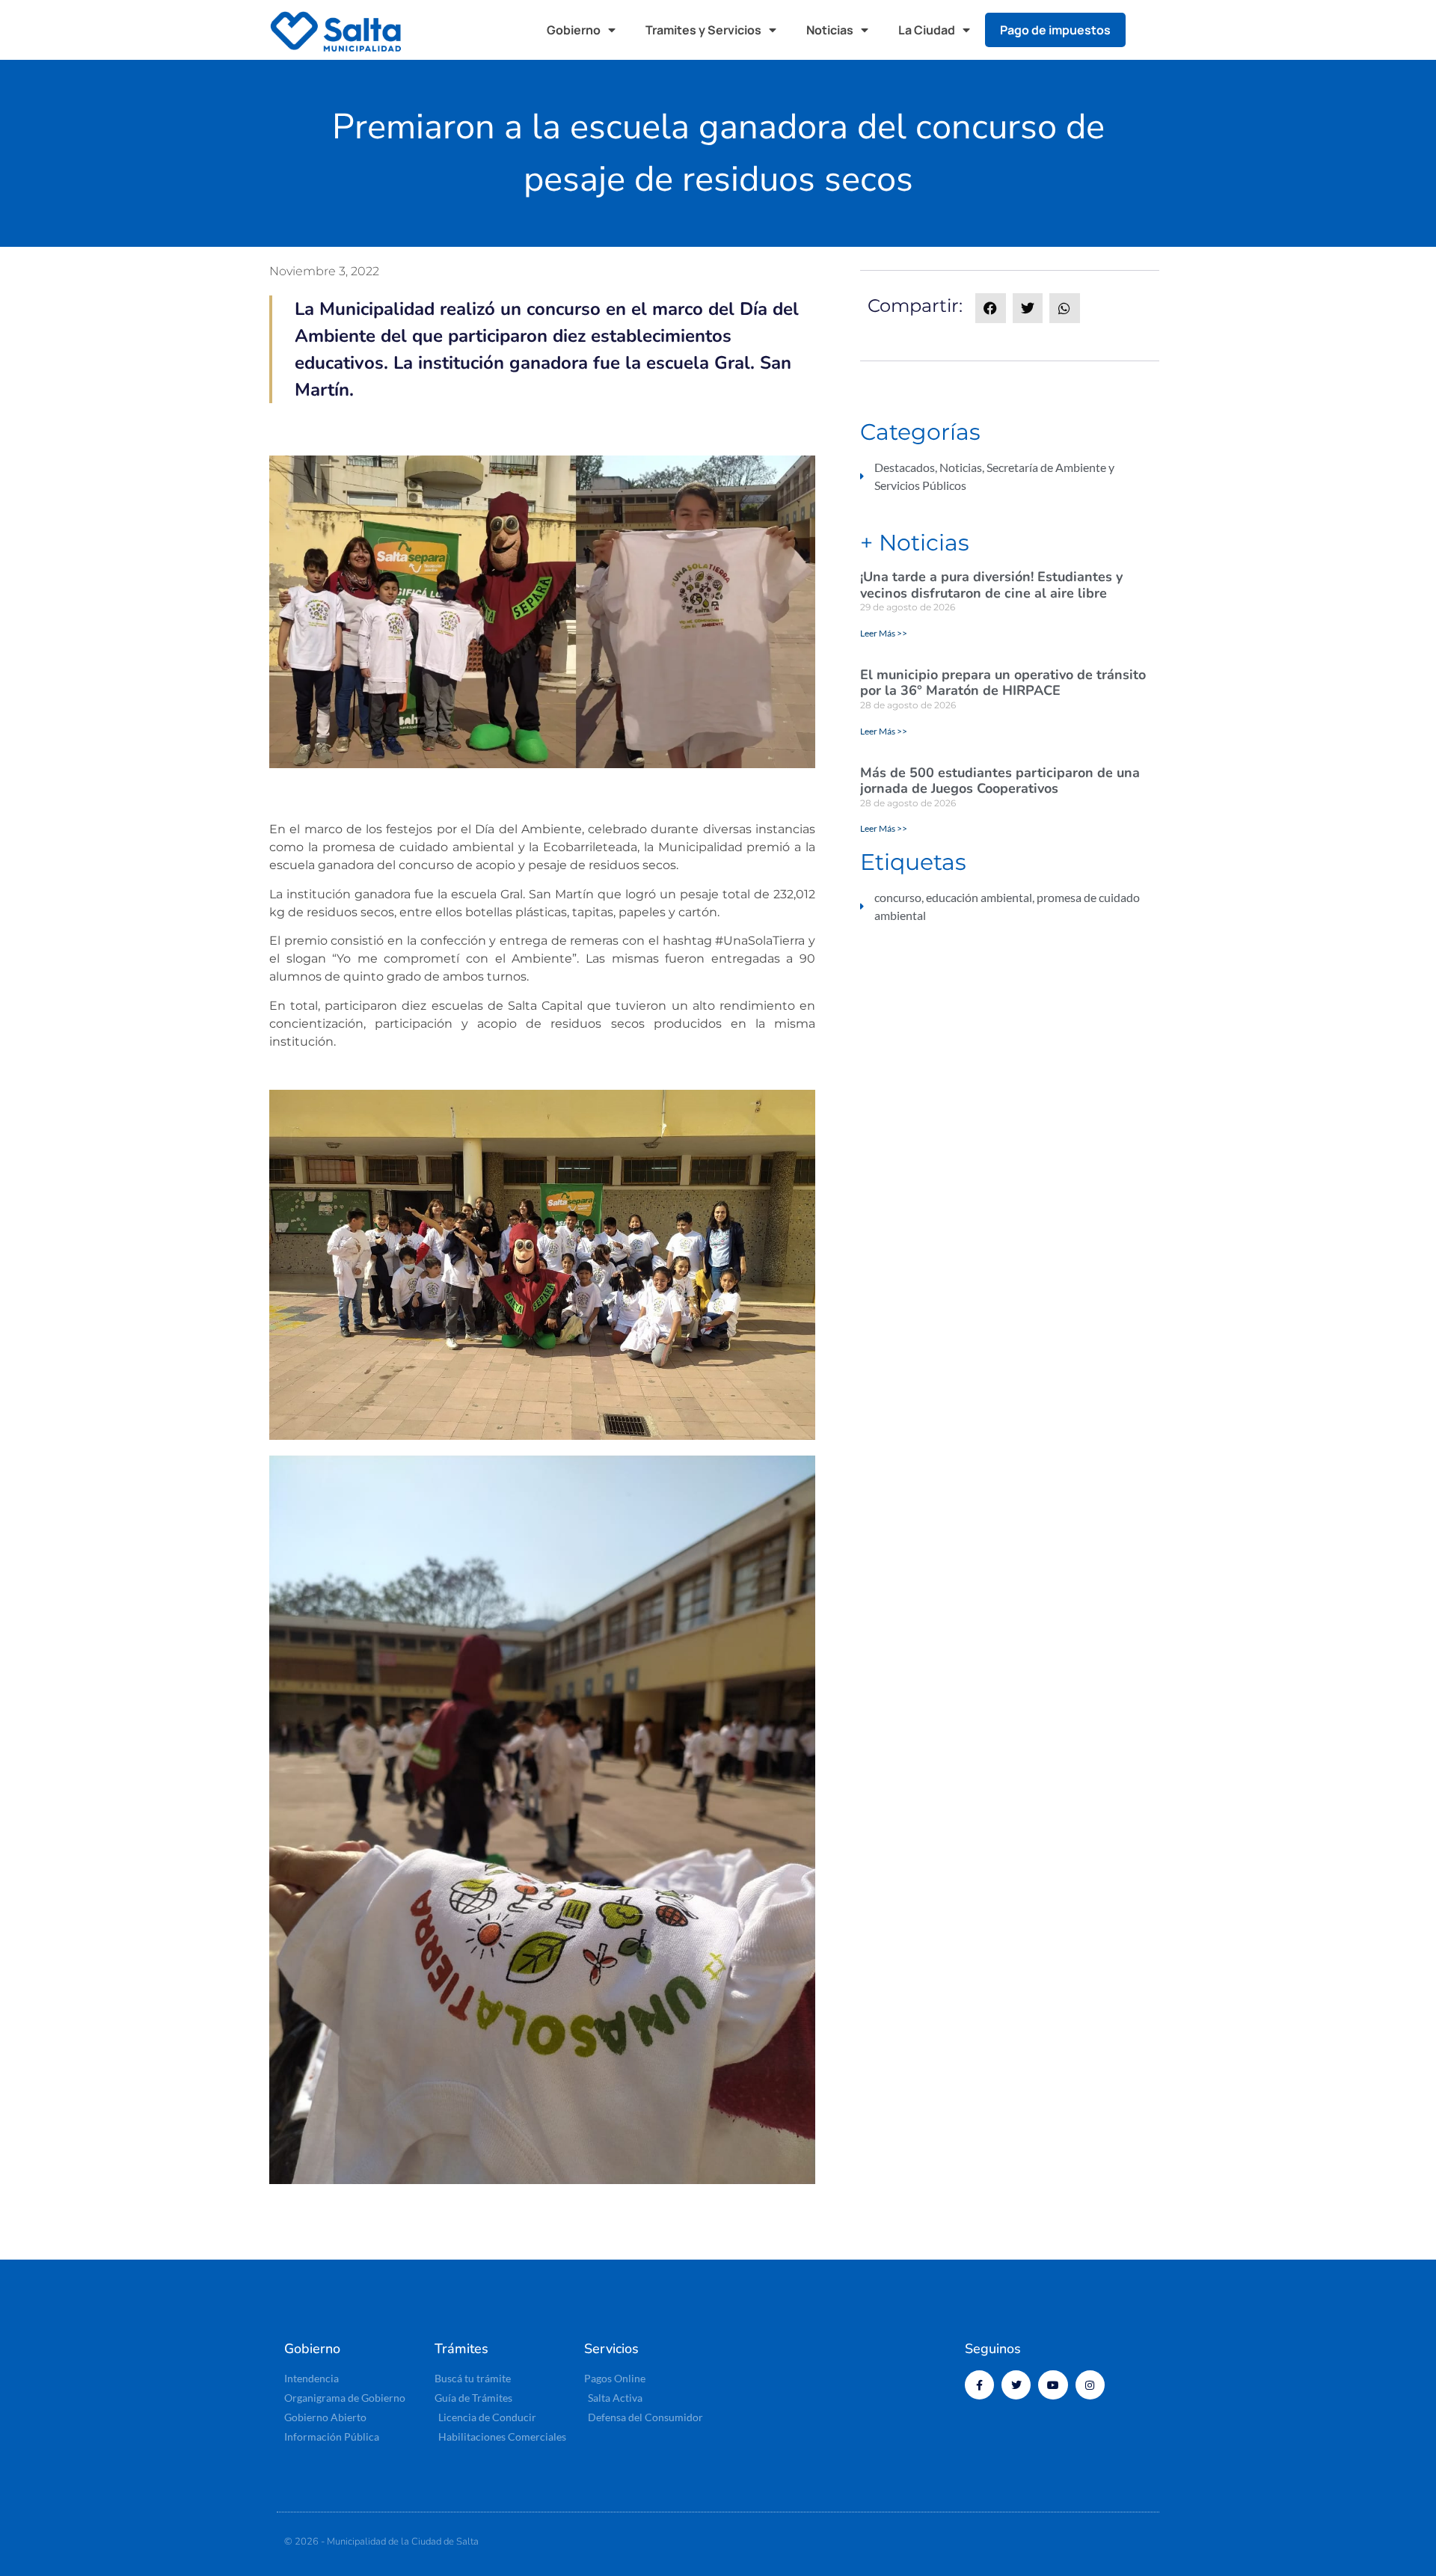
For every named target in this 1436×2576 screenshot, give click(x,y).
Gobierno (574, 30)
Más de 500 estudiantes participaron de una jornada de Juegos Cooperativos (1000, 781)
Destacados (905, 467)
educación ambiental (979, 897)
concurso (898, 897)
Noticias (830, 30)
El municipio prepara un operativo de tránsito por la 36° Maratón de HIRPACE (1003, 683)
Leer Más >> (884, 633)
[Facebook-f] (979, 2385)
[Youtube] (1053, 2385)
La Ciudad (927, 30)
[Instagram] (1090, 2385)
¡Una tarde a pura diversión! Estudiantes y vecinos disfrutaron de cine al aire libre (991, 585)
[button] (1152, 30)
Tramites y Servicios (703, 30)
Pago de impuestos (1055, 30)
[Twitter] (1016, 2385)
